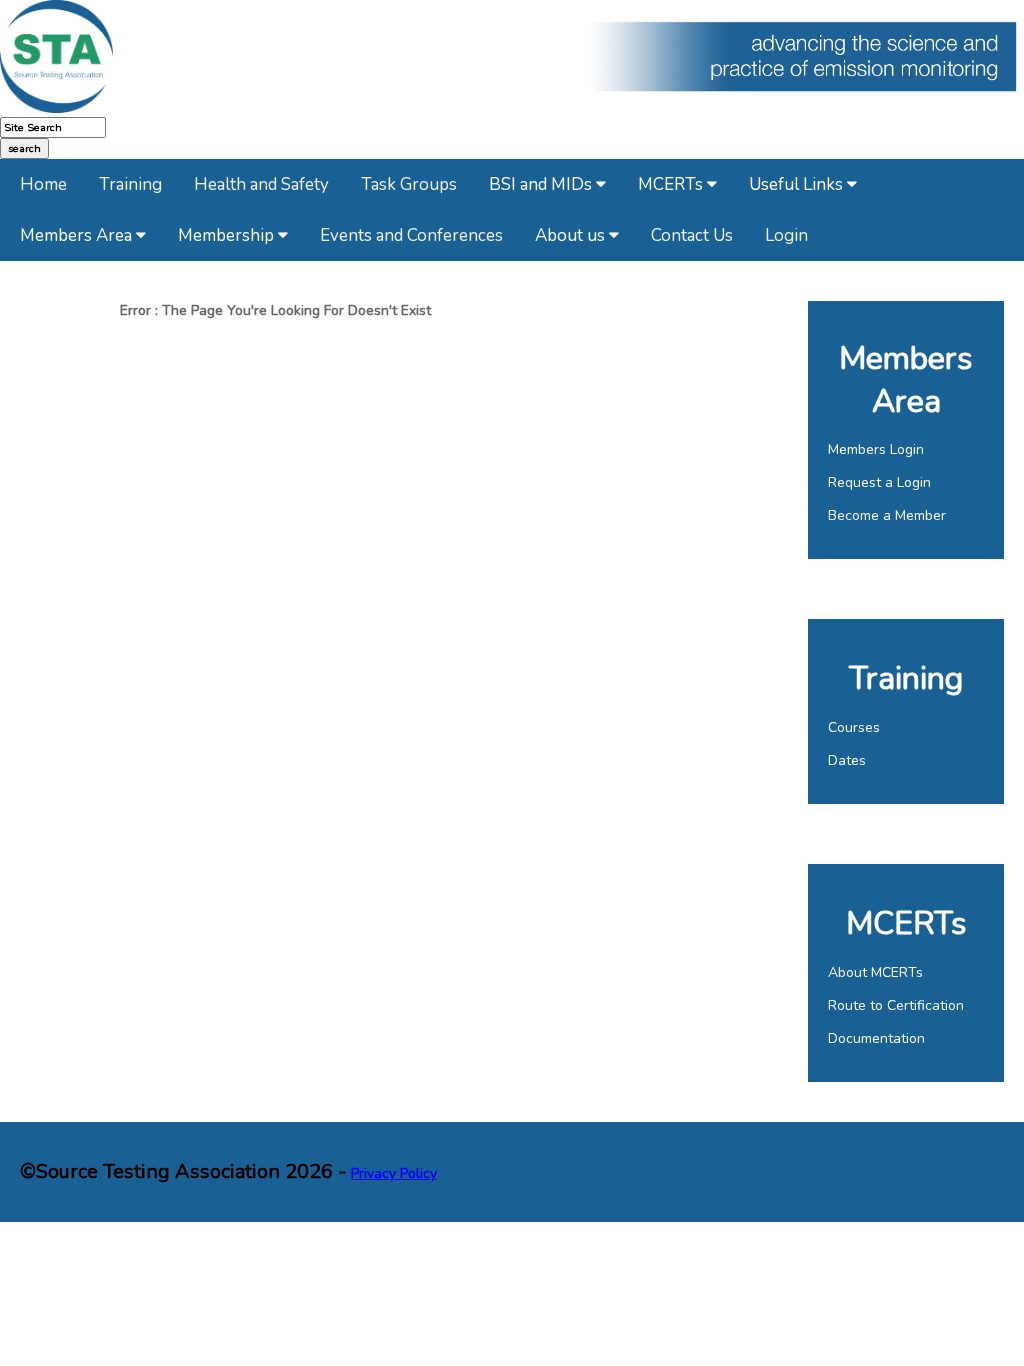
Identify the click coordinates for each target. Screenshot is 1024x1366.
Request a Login (879, 482)
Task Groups (409, 184)
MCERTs (672, 184)
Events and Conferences (411, 235)
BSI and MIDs (542, 184)
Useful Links (798, 184)
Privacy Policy (394, 1173)
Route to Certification (896, 1005)
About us (572, 235)
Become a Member (887, 515)
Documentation (876, 1038)
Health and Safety (261, 184)
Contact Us (692, 235)
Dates (847, 760)
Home (43, 184)
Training (130, 184)
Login (786, 235)
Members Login (876, 449)
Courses (854, 727)
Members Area (78, 235)
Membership (228, 235)
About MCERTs (875, 972)
